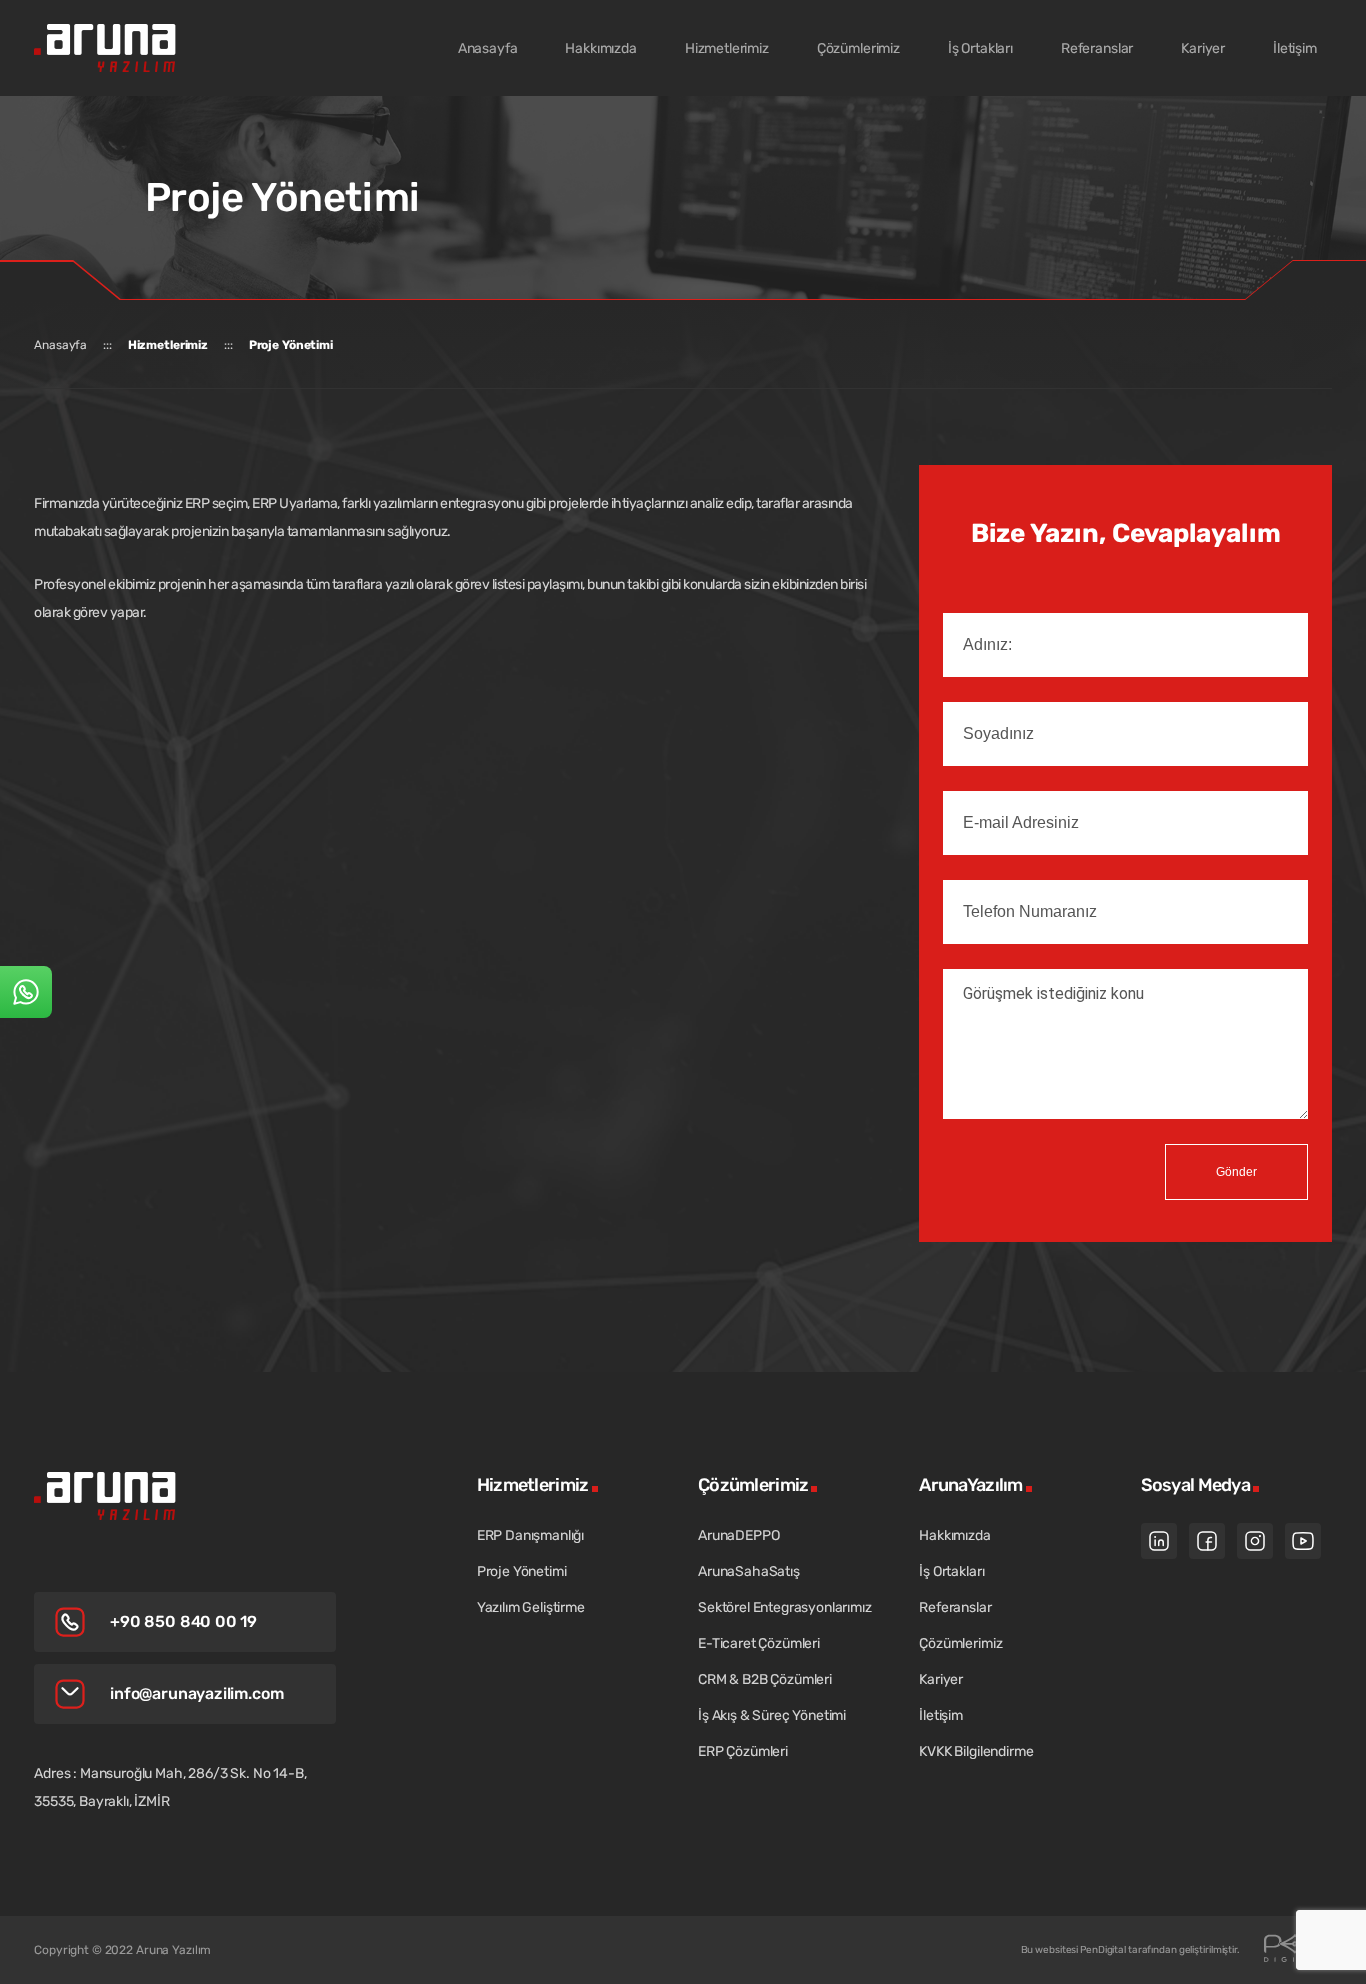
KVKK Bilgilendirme (976, 1751)
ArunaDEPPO (738, 1535)
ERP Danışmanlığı (530, 1535)
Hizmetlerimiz (168, 345)
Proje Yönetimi (291, 345)
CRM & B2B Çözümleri (765, 1679)
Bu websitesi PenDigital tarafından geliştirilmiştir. (1130, 1950)
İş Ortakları (951, 1571)
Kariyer (941, 1679)
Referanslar (955, 1607)
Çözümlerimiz (960, 1643)
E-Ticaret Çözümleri (759, 1643)
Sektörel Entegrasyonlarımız (785, 1607)
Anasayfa (60, 345)
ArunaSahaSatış (749, 1571)
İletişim (941, 1715)
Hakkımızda (954, 1535)
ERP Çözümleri (743, 1751)
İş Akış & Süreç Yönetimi (772, 1715)
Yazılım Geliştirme (531, 1607)
